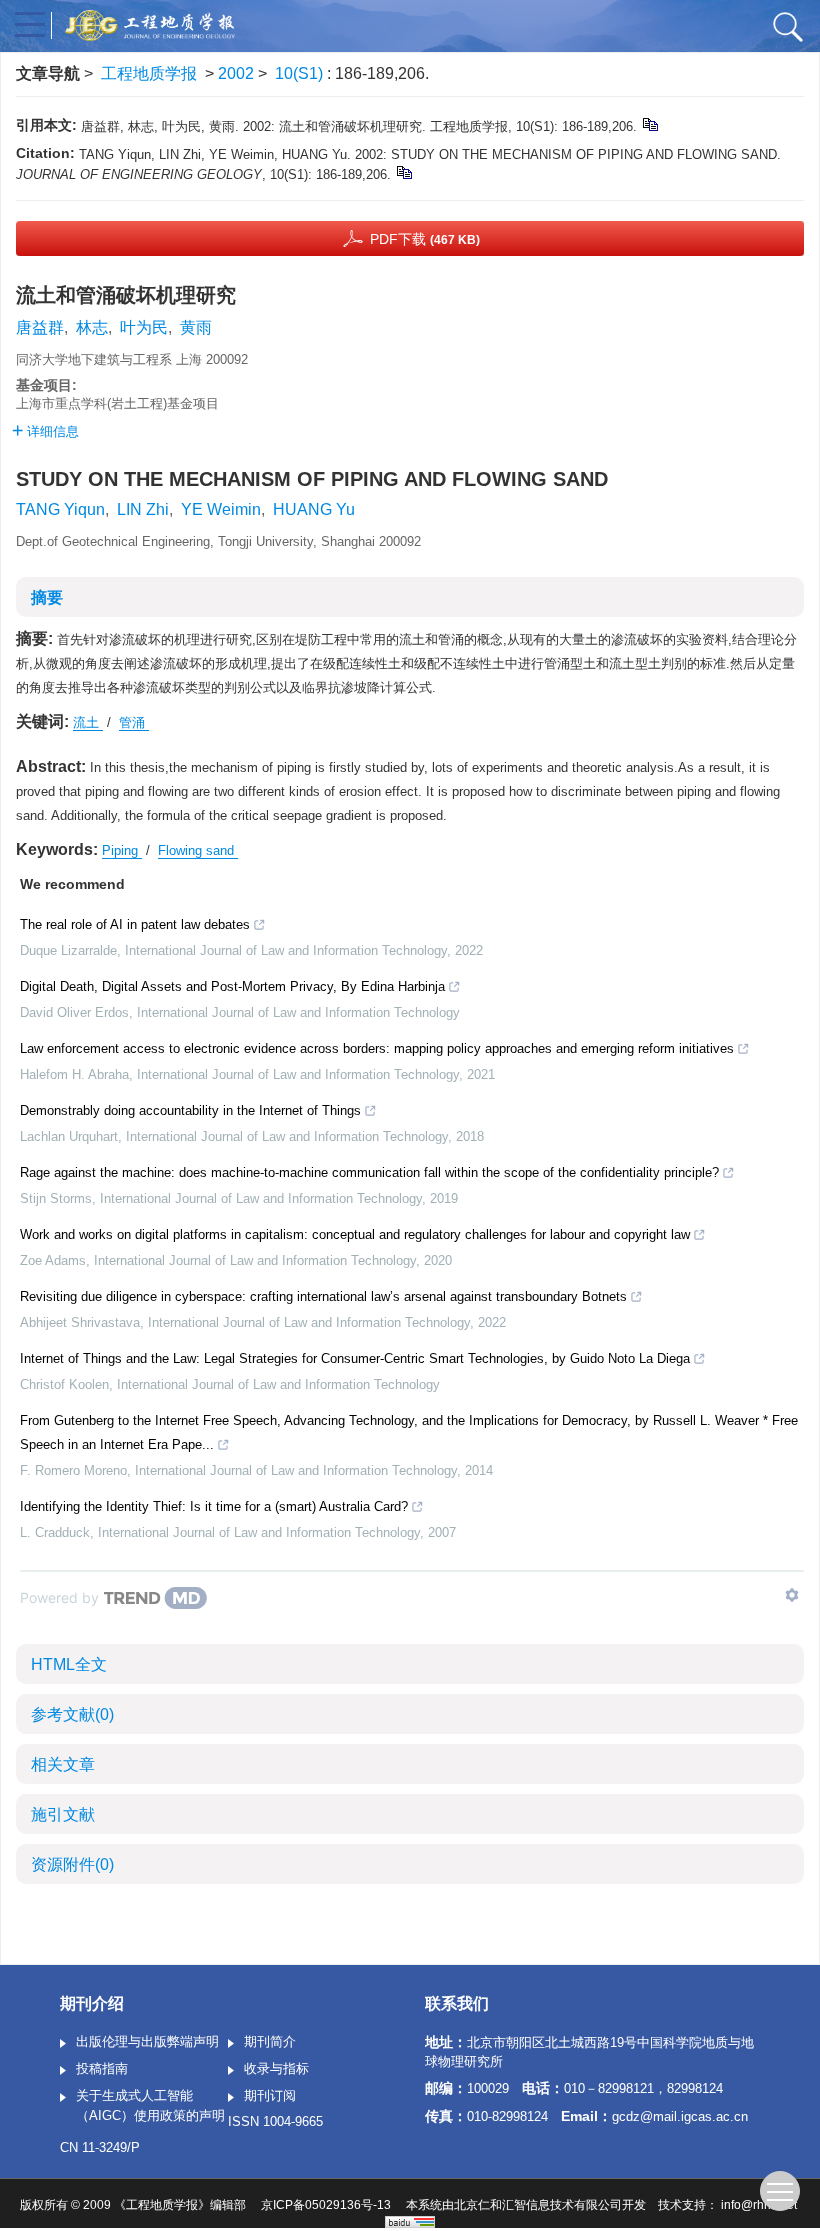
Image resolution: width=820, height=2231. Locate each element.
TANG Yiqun (60, 509)
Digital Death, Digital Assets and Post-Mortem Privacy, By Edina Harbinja (232, 986)
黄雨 (196, 327)
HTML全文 (69, 1664)
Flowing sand (198, 850)
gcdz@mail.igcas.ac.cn (680, 2116)
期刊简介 (270, 2041)
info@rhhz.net (759, 2205)
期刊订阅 (270, 2095)
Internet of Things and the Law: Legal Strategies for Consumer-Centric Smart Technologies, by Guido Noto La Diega (355, 1358)
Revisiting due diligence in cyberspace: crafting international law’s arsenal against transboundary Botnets (323, 1296)
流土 (88, 722)
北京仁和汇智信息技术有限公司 (538, 2205)
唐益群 (40, 327)
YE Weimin (221, 509)
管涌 (134, 722)
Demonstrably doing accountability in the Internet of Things (190, 1110)
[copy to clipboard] (403, 171)
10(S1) (301, 73)
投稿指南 (102, 2068)
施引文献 (63, 1814)
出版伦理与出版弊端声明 (147, 2041)
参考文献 (72, 1714)
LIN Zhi (143, 509)
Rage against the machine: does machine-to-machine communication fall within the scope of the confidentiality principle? (369, 1172)
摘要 (47, 597)
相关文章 (63, 1764)
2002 (236, 73)
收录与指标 (276, 2068)
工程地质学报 (149, 73)
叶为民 (144, 327)
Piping (122, 850)
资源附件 (72, 1864)
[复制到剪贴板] (649, 123)
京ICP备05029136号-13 (326, 2205)
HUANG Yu (314, 509)
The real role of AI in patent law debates (135, 924)
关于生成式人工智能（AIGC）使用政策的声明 (150, 2105)
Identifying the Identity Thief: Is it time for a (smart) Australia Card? (214, 1506)
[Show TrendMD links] (792, 1595)
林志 (92, 327)
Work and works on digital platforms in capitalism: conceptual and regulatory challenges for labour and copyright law (355, 1234)
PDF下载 (425, 239)
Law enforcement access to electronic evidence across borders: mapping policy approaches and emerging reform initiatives (377, 1048)
